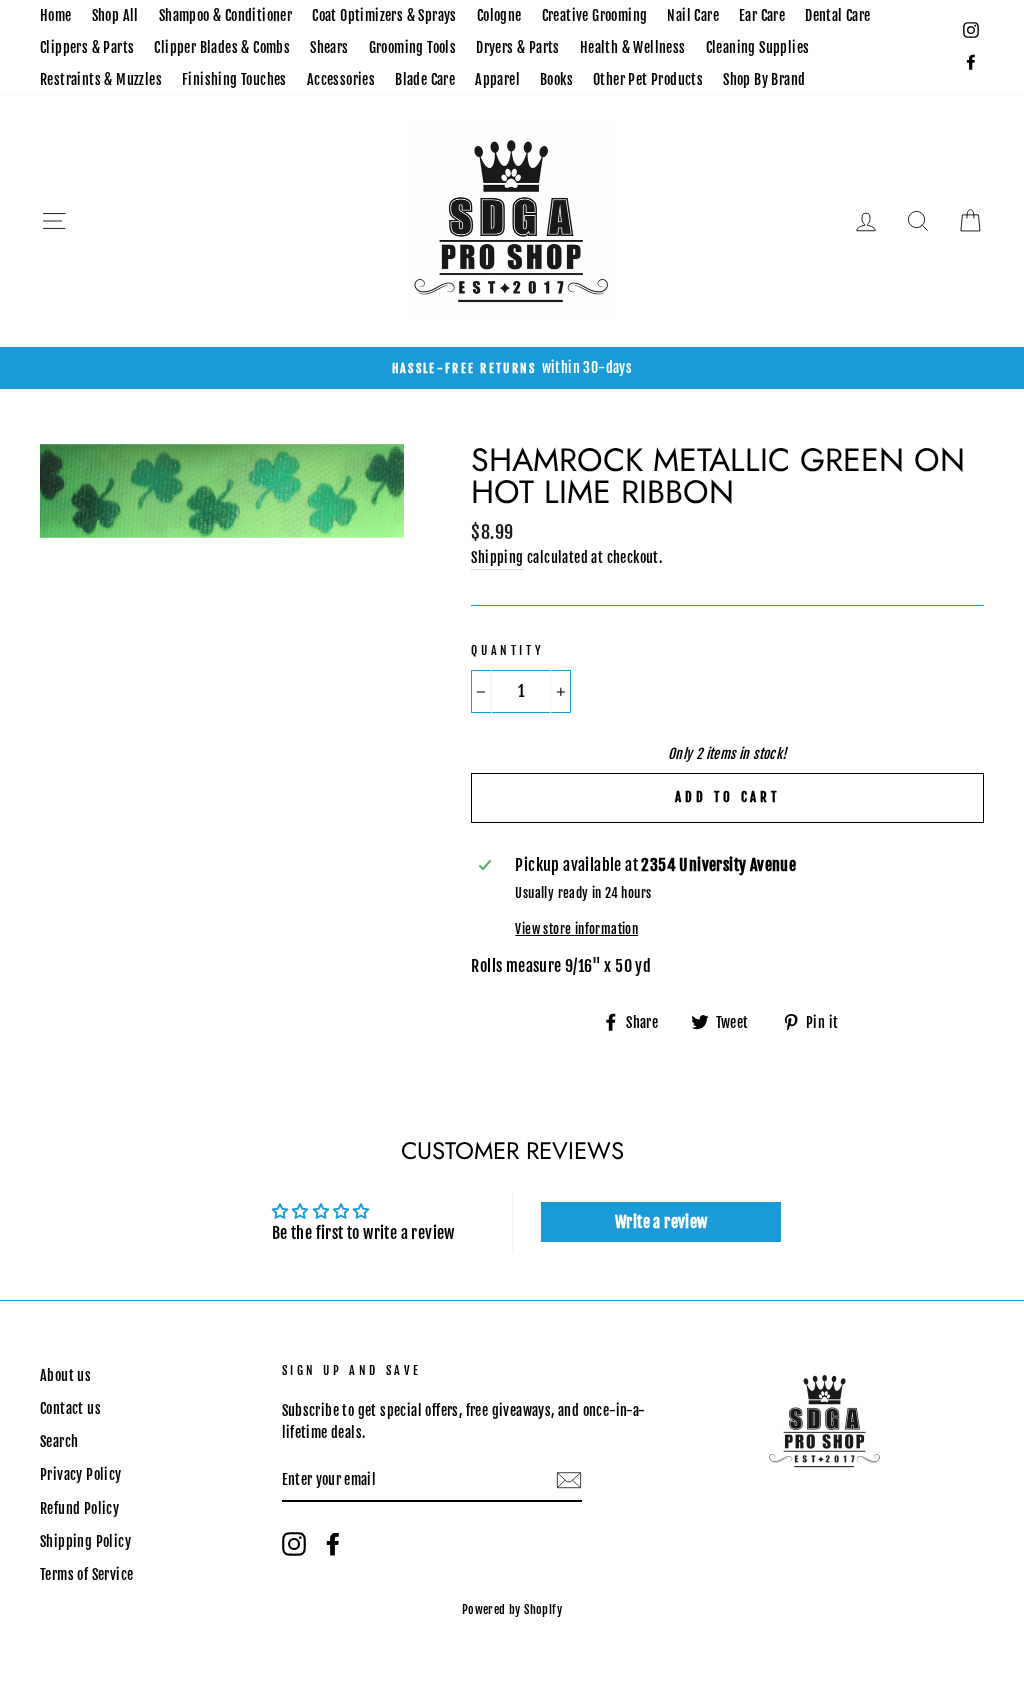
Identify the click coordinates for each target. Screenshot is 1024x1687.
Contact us (70, 1408)
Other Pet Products (648, 79)
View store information (576, 929)
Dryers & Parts (518, 47)
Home (56, 15)
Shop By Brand (764, 79)
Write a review (661, 1222)
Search (59, 1441)
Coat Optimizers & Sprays (384, 15)
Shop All (115, 15)
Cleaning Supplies (758, 47)
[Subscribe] (569, 1481)
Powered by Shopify (512, 1609)
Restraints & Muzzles (101, 79)
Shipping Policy (85, 1541)
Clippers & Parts (87, 47)
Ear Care (762, 15)
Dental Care (837, 15)
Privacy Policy (81, 1474)
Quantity (507, 650)
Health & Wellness (633, 47)
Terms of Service (86, 1574)
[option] (512, 368)
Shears (329, 47)
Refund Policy (79, 1508)
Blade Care (425, 79)
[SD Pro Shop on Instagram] (294, 1544)
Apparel (497, 79)
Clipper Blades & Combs (222, 47)
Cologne (499, 15)
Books (556, 79)
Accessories (341, 79)
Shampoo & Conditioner (225, 15)
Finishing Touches (234, 79)
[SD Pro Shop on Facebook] (333, 1544)
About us (65, 1375)
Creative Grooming (595, 15)
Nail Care (693, 15)
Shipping (497, 557)
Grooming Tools (413, 47)
